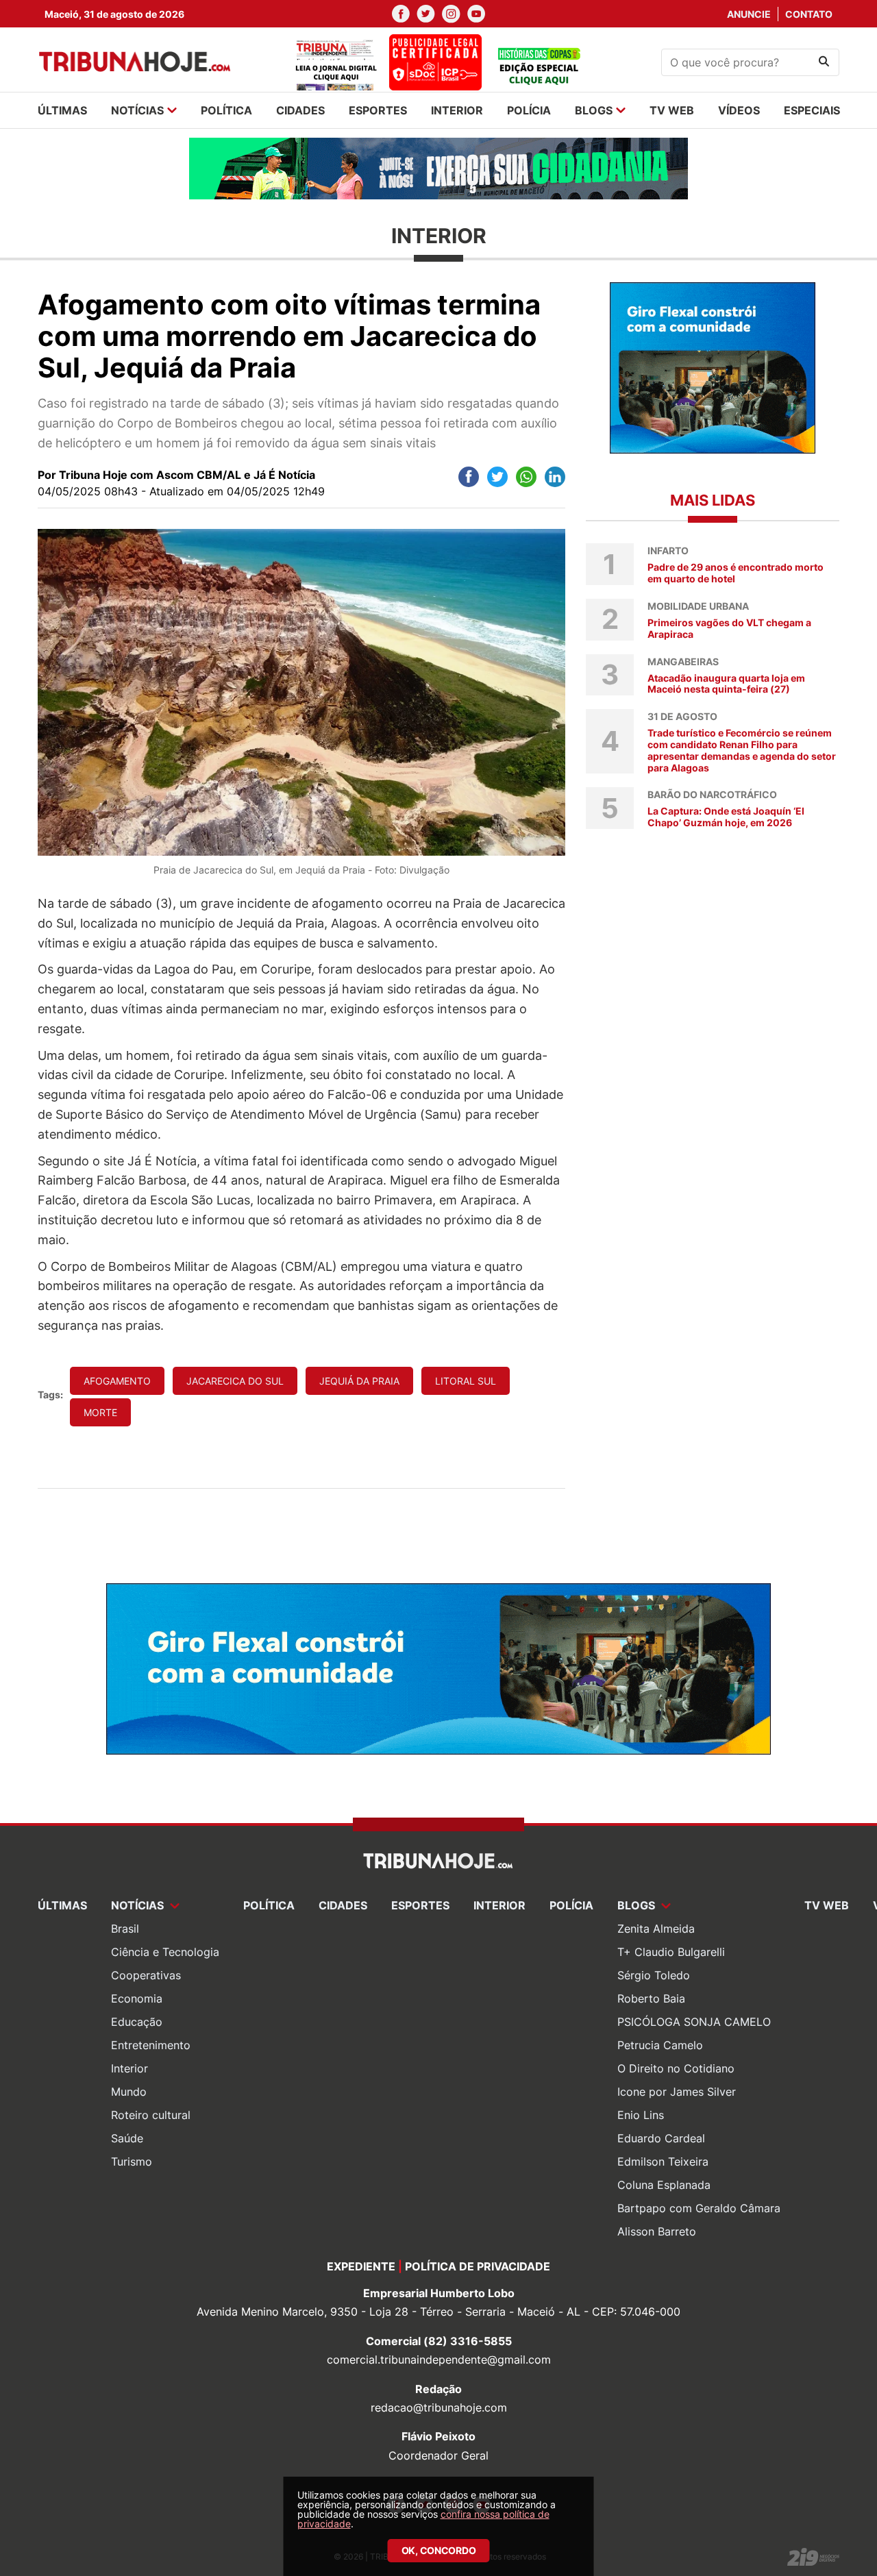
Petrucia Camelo (660, 2045)
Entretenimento (151, 2045)
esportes (378, 110)
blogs (594, 110)
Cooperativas (146, 1975)
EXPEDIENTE (361, 2266)
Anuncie (749, 14)
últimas (62, 110)
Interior (129, 2068)
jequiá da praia (359, 1381)
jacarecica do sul (235, 1381)
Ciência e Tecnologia (165, 1952)
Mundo (129, 2092)
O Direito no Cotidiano (676, 2068)
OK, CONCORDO (439, 2550)
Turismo (132, 2162)
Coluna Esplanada (664, 2185)
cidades (300, 110)
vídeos (739, 110)
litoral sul (466, 1381)
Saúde (127, 2138)
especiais (812, 110)
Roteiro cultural (151, 2115)
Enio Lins (641, 2115)
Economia (137, 1998)
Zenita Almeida (656, 1929)
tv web (672, 110)
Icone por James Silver (677, 2092)
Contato (809, 14)
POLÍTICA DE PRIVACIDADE (478, 2266)
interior (457, 110)
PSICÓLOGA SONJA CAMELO (694, 2022)
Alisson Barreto (657, 2231)
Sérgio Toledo (654, 1975)
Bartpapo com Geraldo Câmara (699, 2208)
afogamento (117, 1381)
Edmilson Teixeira (663, 2162)
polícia (529, 110)
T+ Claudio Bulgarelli (671, 1952)
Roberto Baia (651, 1998)
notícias (137, 110)
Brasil (125, 1929)
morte (100, 1412)
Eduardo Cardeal (661, 2138)
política (226, 110)
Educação (137, 2022)
